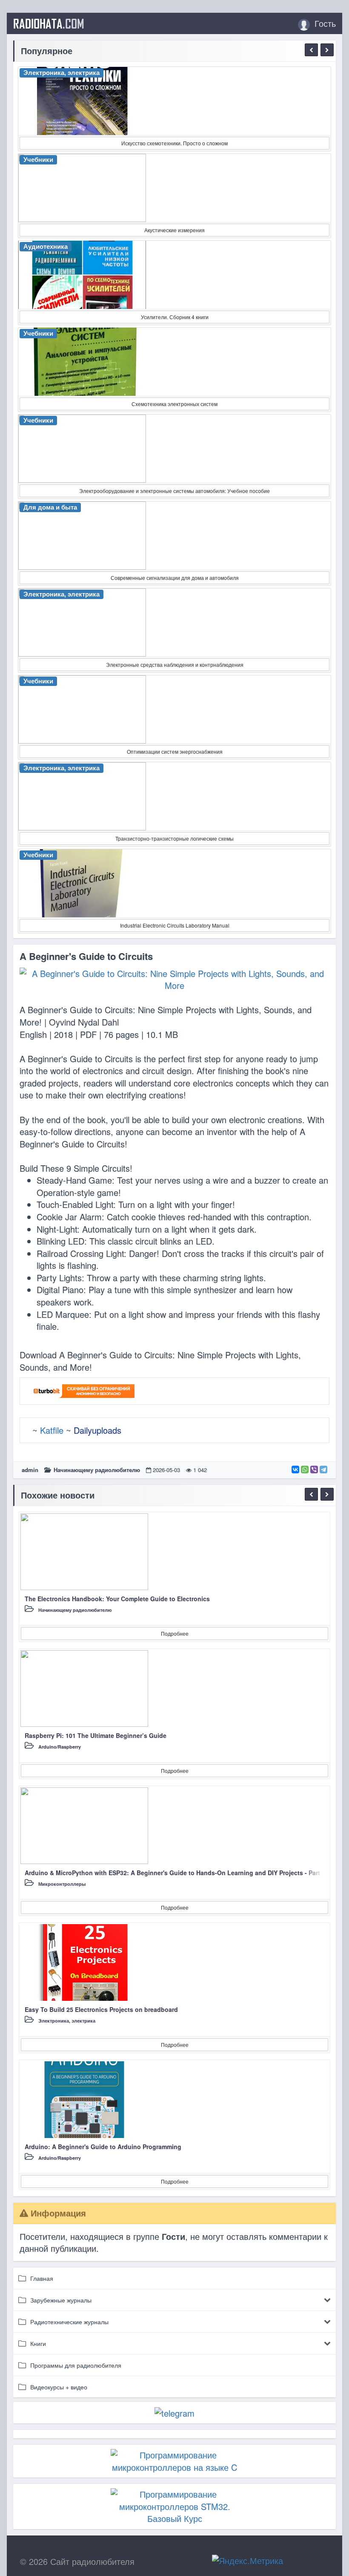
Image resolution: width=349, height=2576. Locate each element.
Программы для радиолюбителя (76, 2365)
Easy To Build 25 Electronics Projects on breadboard (101, 2009)
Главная (42, 2278)
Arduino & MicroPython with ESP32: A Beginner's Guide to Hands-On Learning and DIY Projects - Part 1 (175, 1873)
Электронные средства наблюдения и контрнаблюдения (175, 664)
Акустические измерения (174, 230)
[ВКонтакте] (295, 1470)
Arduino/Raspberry (60, 1747)
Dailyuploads (97, 1430)
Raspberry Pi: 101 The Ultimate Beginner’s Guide (96, 1735)
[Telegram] (323, 1470)
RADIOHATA (49, 23)
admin (30, 1470)
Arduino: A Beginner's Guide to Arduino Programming (103, 2147)
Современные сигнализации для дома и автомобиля (175, 578)
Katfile (52, 1430)
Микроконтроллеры (62, 1884)
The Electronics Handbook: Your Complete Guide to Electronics (117, 1599)
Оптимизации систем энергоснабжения (175, 751)
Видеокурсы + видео (59, 2387)
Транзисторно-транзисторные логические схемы (174, 838)
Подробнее (175, 1633)
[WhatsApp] (305, 1470)
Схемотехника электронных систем (174, 404)
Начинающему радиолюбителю (97, 1470)
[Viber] (314, 1470)
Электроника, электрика (67, 2021)
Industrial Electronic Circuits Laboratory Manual (175, 925)
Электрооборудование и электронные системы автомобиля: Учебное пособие (174, 491)
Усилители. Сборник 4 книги (175, 317)
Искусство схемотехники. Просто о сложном (174, 143)
